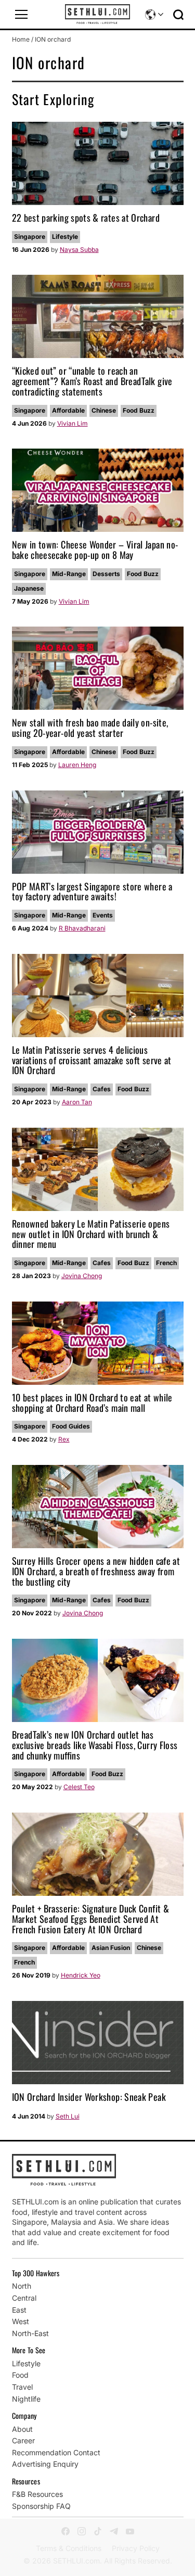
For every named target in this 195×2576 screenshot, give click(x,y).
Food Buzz (139, 410)
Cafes (102, 1089)
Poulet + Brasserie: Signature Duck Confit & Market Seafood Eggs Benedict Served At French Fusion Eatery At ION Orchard (90, 1919)
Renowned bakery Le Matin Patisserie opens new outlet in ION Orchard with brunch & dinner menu (91, 1234)
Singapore (30, 237)
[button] (21, 15)
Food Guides (71, 1426)
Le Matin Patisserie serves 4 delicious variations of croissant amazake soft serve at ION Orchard (92, 1060)
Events (103, 915)
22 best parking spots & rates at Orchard (86, 218)
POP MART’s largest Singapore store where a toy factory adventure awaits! (92, 891)
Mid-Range (69, 574)
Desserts (106, 574)
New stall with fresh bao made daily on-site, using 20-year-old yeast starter (90, 728)
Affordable (68, 410)
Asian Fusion (111, 1948)
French (166, 1263)
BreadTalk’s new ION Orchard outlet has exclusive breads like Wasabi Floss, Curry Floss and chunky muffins (95, 1745)
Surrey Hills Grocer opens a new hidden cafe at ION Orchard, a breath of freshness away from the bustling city (96, 1571)
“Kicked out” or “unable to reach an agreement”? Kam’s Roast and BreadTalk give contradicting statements (92, 381)
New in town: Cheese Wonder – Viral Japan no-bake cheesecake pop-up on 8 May (95, 550)
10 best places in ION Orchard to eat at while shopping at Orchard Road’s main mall (92, 1402)
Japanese (29, 588)
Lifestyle (65, 237)
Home (21, 39)
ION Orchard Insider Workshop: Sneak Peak (89, 2097)
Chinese (104, 410)
